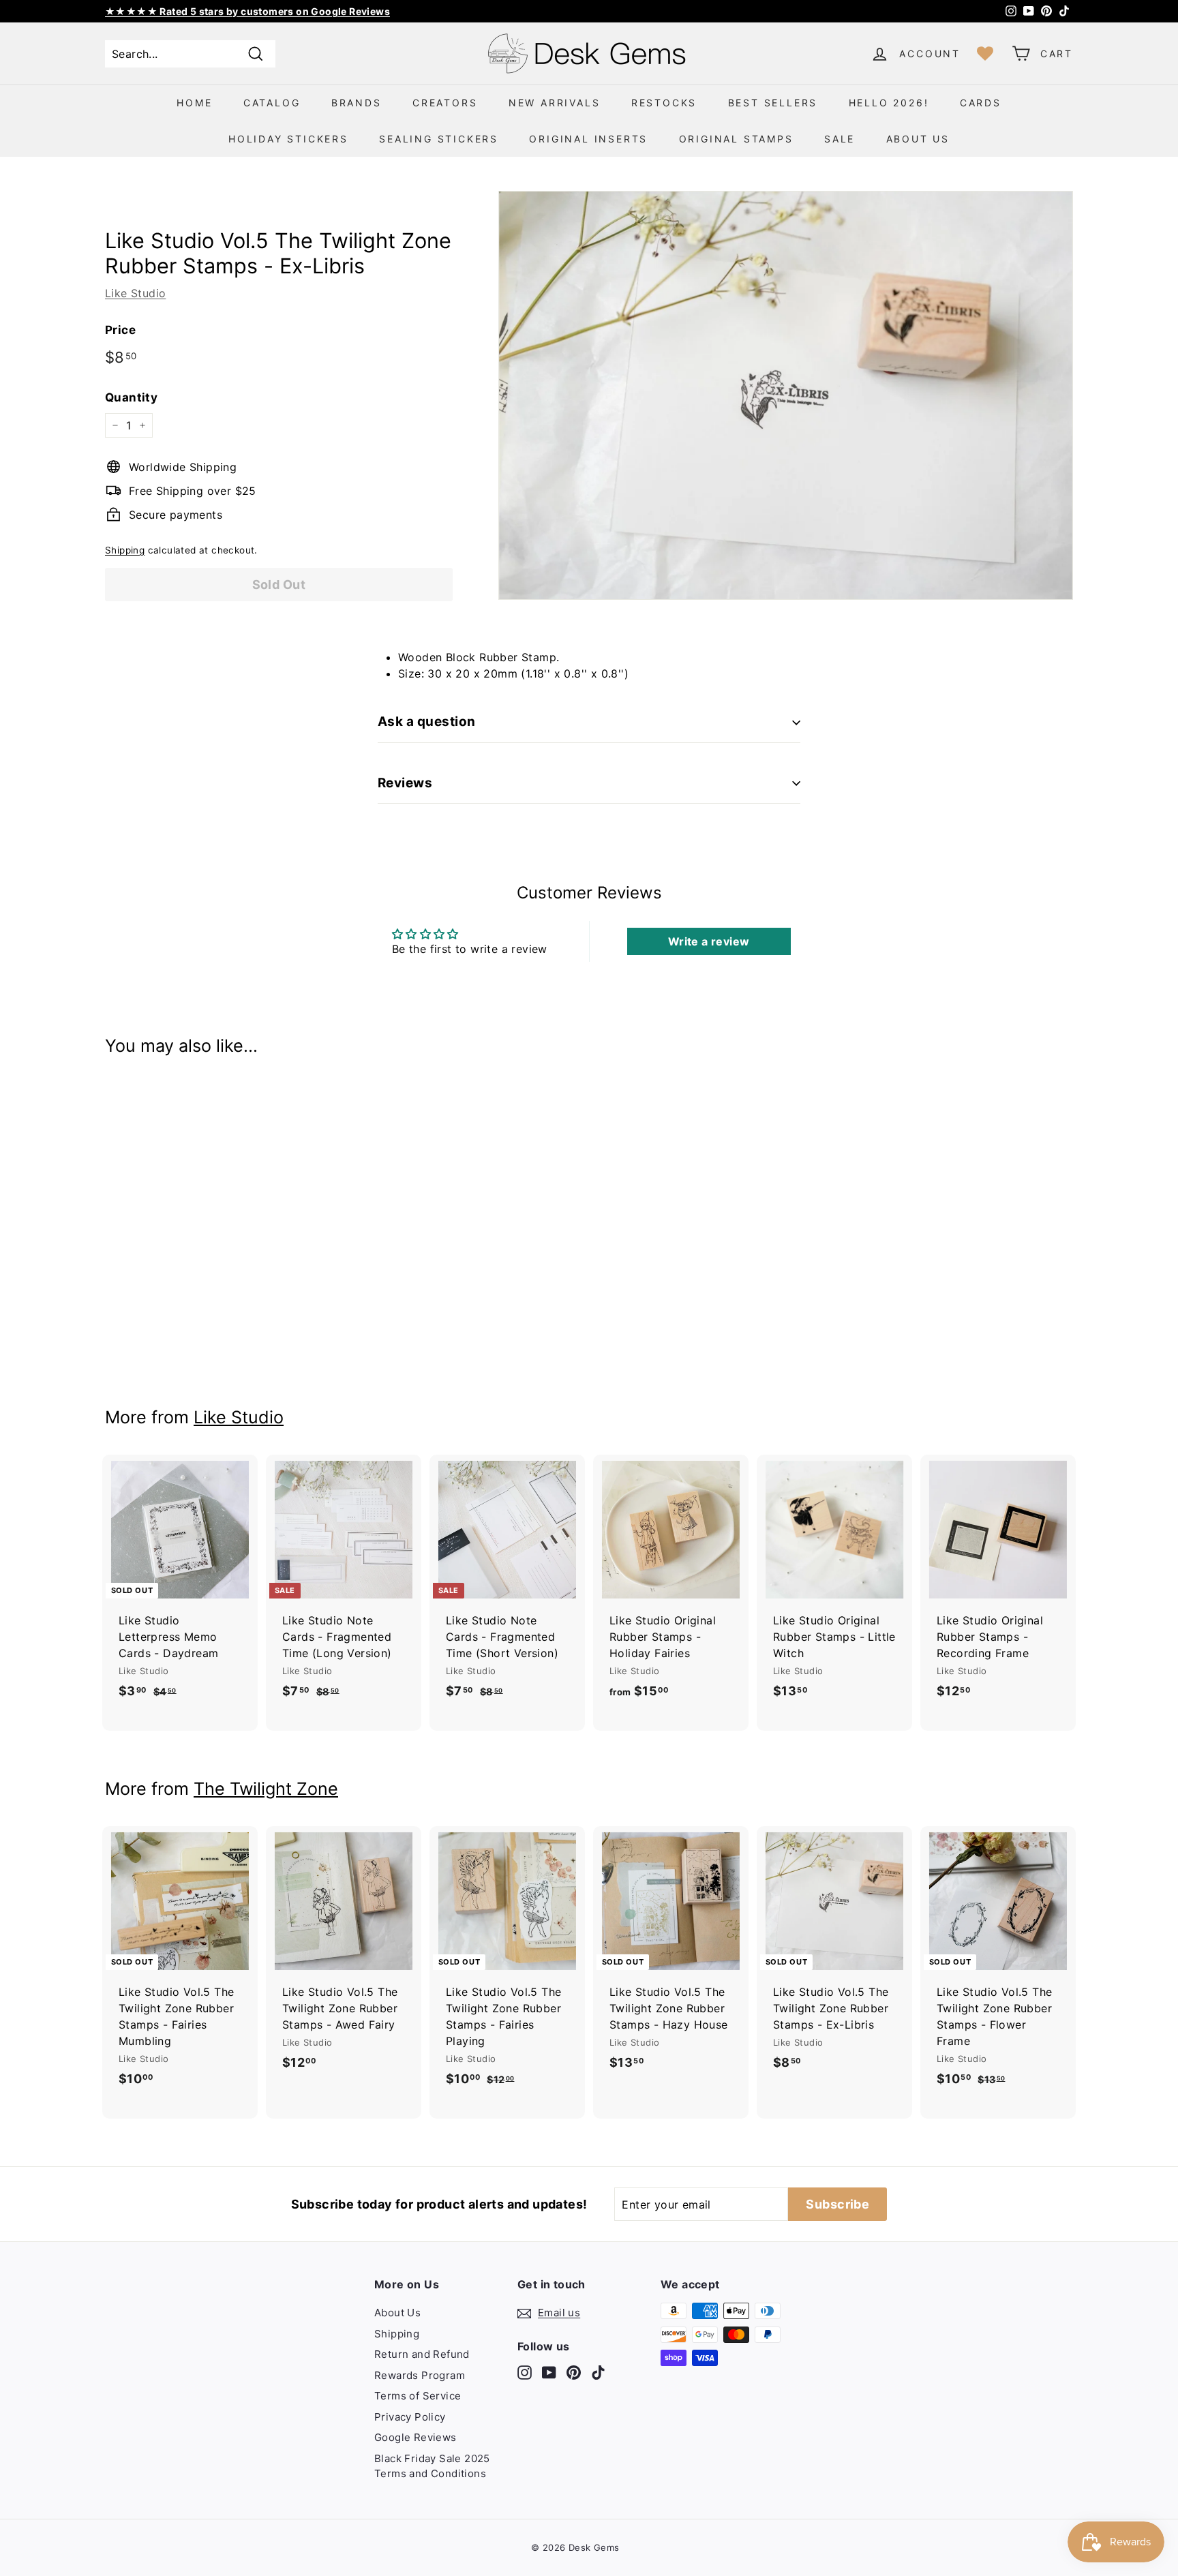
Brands (357, 103)
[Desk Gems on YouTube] (549, 2373)
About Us (918, 139)
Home (194, 103)
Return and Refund (422, 2354)
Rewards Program (420, 2375)
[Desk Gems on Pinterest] (574, 2373)
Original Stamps (736, 139)
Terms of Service (418, 2396)
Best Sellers (773, 103)
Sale (840, 139)
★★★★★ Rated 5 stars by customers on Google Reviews (247, 11)
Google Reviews (416, 2437)
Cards (981, 103)
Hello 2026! (889, 103)
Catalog (272, 103)
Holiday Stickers (288, 139)
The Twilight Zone (266, 1789)
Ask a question (427, 722)
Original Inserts (588, 139)
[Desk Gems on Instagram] (525, 2373)
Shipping (125, 550)
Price (120, 330)
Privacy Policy (410, 2417)
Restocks (664, 103)
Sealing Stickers (439, 139)
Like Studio (135, 293)
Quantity (131, 397)
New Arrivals (555, 103)
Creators (445, 103)
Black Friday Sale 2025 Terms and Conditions (432, 2466)
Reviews (405, 783)
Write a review (709, 941)
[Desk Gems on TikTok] (598, 2373)
